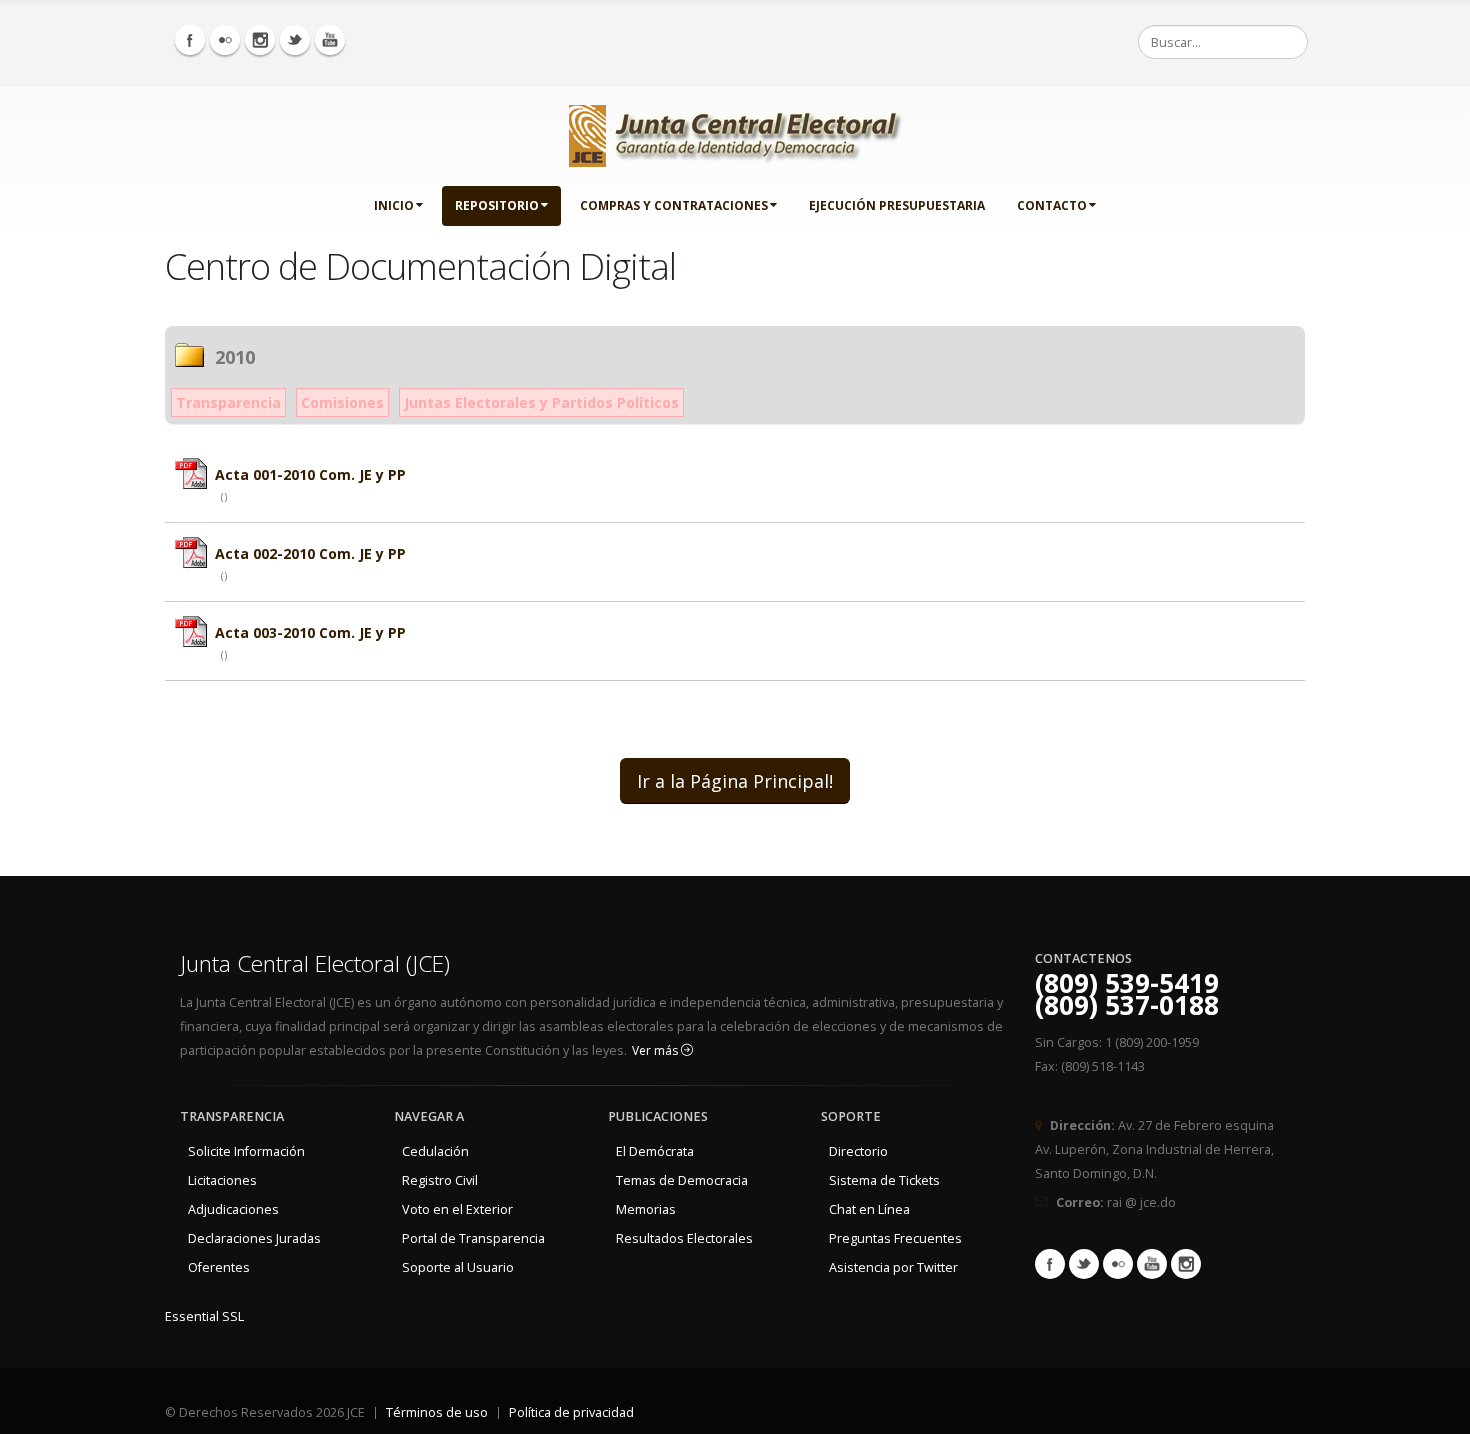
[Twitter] (295, 40)
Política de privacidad (571, 1412)
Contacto (1052, 205)
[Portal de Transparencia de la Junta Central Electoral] (735, 132)
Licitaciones (222, 1180)
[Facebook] (190, 40)
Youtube (1152, 1264)
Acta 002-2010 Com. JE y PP (310, 553)
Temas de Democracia (682, 1180)
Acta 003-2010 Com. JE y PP (310, 632)
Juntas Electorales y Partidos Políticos (541, 402)
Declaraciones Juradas (254, 1238)
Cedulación (435, 1151)
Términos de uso (437, 1412)
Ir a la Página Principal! (735, 781)
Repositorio (497, 205)
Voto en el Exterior (457, 1209)
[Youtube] (330, 40)
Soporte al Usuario (458, 1267)
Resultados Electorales (684, 1238)
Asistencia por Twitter (893, 1267)
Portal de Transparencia (473, 1238)
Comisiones (342, 402)
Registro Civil (440, 1180)
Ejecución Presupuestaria (897, 205)
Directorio (858, 1151)
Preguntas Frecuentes (895, 1238)
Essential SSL (204, 1316)
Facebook (1050, 1264)
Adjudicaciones (233, 1209)
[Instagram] (260, 40)
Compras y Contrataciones (674, 205)
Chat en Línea (869, 1209)
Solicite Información (246, 1151)
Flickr (1118, 1264)
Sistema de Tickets (884, 1180)
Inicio (394, 205)
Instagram (1186, 1264)
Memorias (646, 1209)
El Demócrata (655, 1151)
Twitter (1084, 1264)
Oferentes (219, 1267)
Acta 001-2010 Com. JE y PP (310, 474)
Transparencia (228, 402)
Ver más (656, 1050)
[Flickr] (225, 40)
